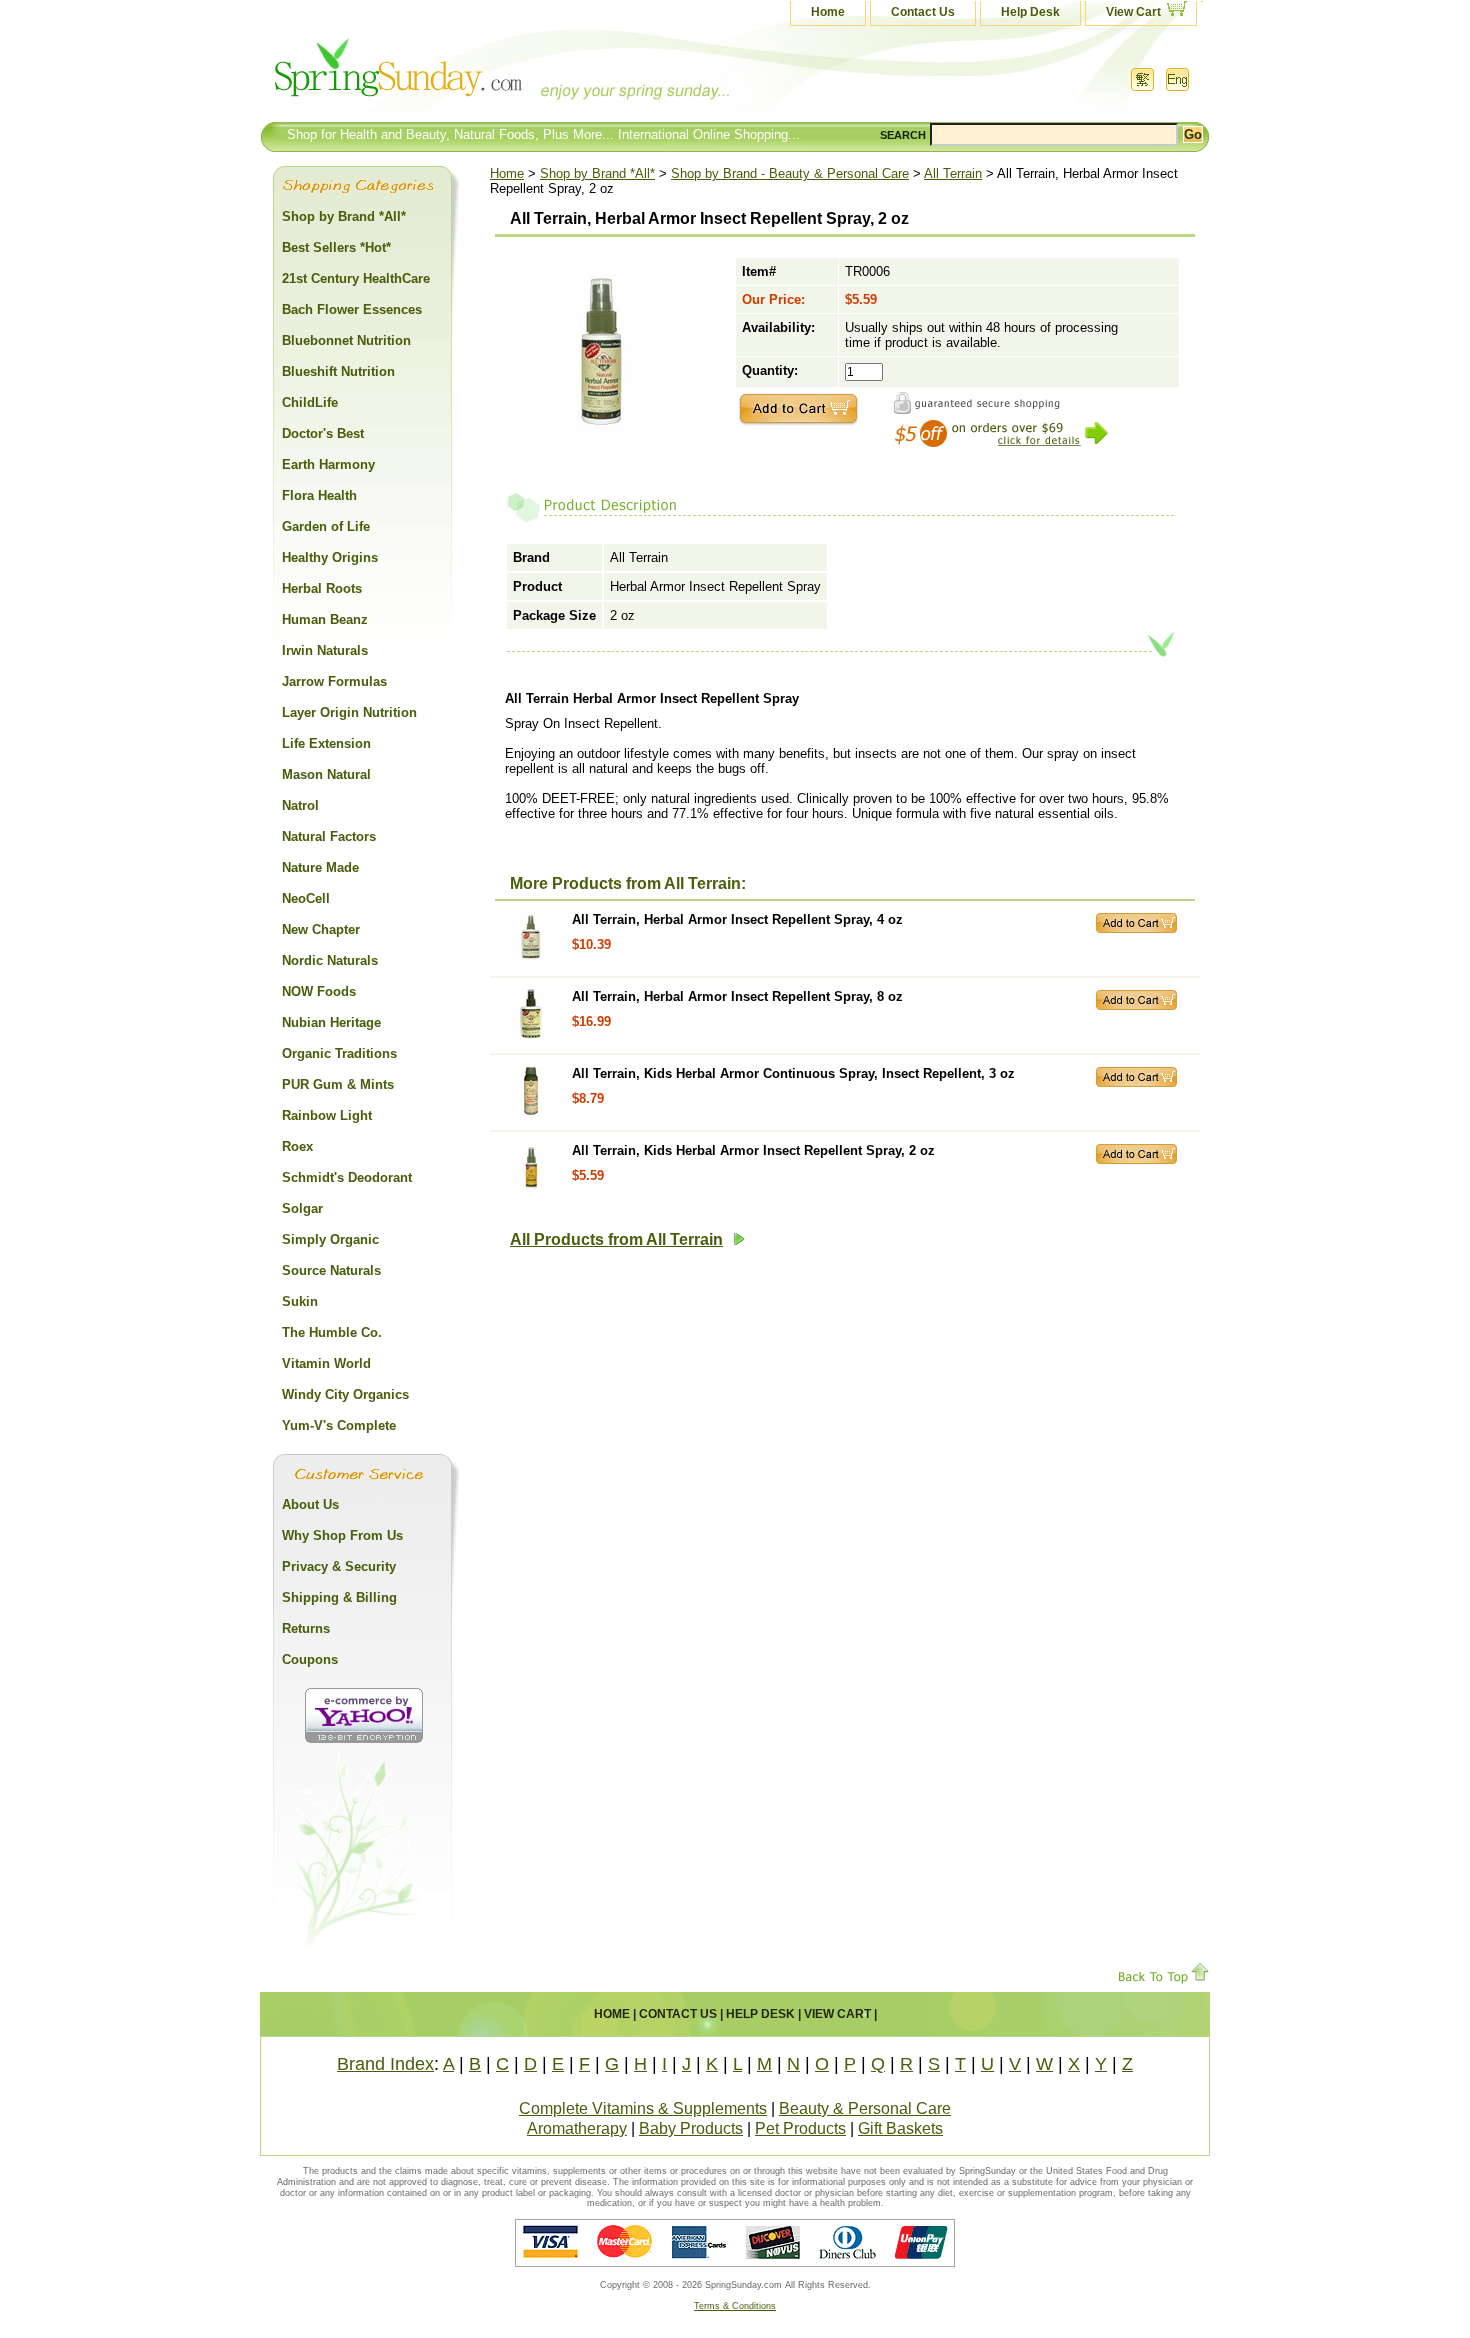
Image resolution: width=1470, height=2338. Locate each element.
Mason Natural (326, 774)
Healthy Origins (330, 557)
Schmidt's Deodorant (347, 1177)
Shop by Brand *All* (597, 173)
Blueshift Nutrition (338, 371)
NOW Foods (319, 991)
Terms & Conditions (735, 2306)
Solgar (302, 1208)
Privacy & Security (339, 1566)
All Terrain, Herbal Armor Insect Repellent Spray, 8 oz (737, 996)
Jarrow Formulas (334, 681)
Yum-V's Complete (339, 1425)
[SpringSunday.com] (460, 74)
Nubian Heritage (331, 1022)
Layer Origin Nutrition (349, 712)
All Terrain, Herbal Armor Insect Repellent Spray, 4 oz (737, 919)
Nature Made (320, 867)
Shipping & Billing (339, 1597)
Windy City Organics (345, 1394)
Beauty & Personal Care (865, 2108)
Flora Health (319, 495)
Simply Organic (330, 1239)
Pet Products (800, 2128)
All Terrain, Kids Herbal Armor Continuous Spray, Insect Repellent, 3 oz (793, 1073)
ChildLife (310, 402)
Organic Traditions (339, 1053)
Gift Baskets (900, 2128)
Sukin (300, 1301)
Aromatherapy (577, 2128)
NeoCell (306, 898)
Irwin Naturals (325, 650)
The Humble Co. (332, 1332)
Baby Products (691, 2128)
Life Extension (326, 743)
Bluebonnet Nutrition (346, 340)
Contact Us (923, 12)
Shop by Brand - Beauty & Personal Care (790, 173)
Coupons (310, 1659)
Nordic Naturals (330, 960)
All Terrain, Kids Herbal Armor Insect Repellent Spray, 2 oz (753, 1150)
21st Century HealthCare (356, 278)
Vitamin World (326, 1363)
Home (828, 12)
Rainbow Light (327, 1115)
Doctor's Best (323, 433)
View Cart (1133, 12)
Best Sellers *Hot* (336, 247)
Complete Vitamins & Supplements (643, 2108)
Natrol (300, 805)
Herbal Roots (322, 588)
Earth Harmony (328, 464)
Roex (297, 1146)
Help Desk (1030, 12)
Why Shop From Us (342, 1535)
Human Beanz (325, 619)
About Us (310, 1504)
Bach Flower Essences (352, 309)
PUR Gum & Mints (338, 1084)
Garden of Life (326, 526)
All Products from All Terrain (616, 1239)
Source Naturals (331, 1270)
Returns (306, 1628)
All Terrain (953, 173)
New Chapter (321, 929)
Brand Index (385, 2064)
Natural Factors (329, 836)
